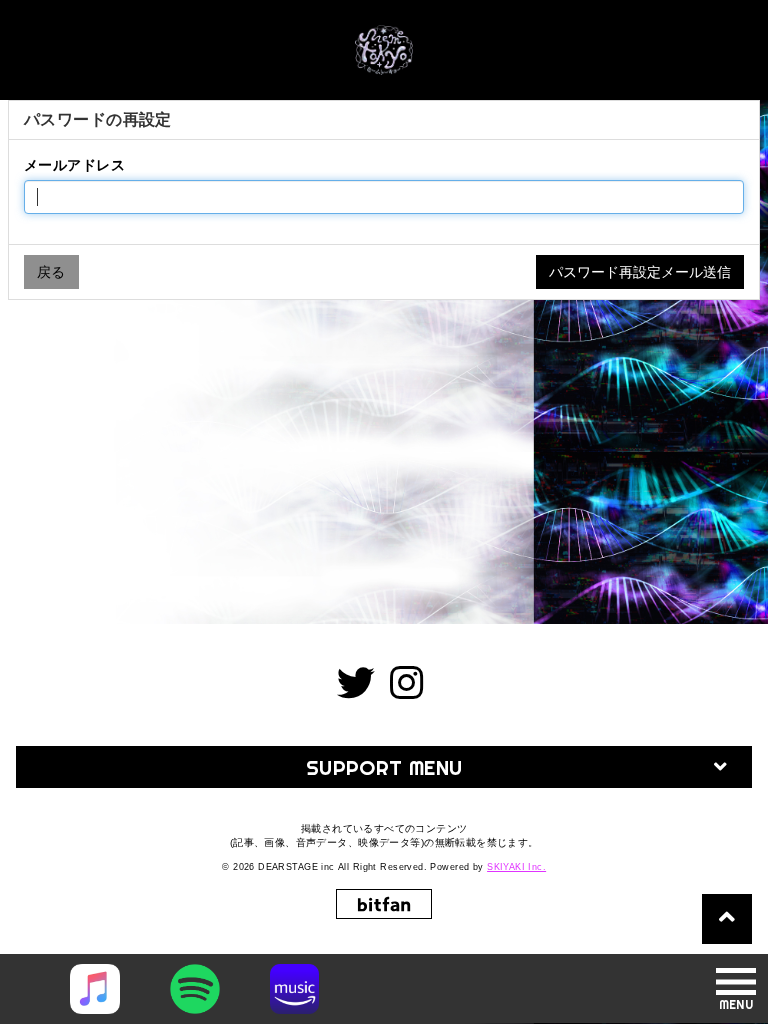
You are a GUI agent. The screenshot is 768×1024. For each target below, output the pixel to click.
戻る (51, 272)
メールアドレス (74, 165)
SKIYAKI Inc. (516, 867)
